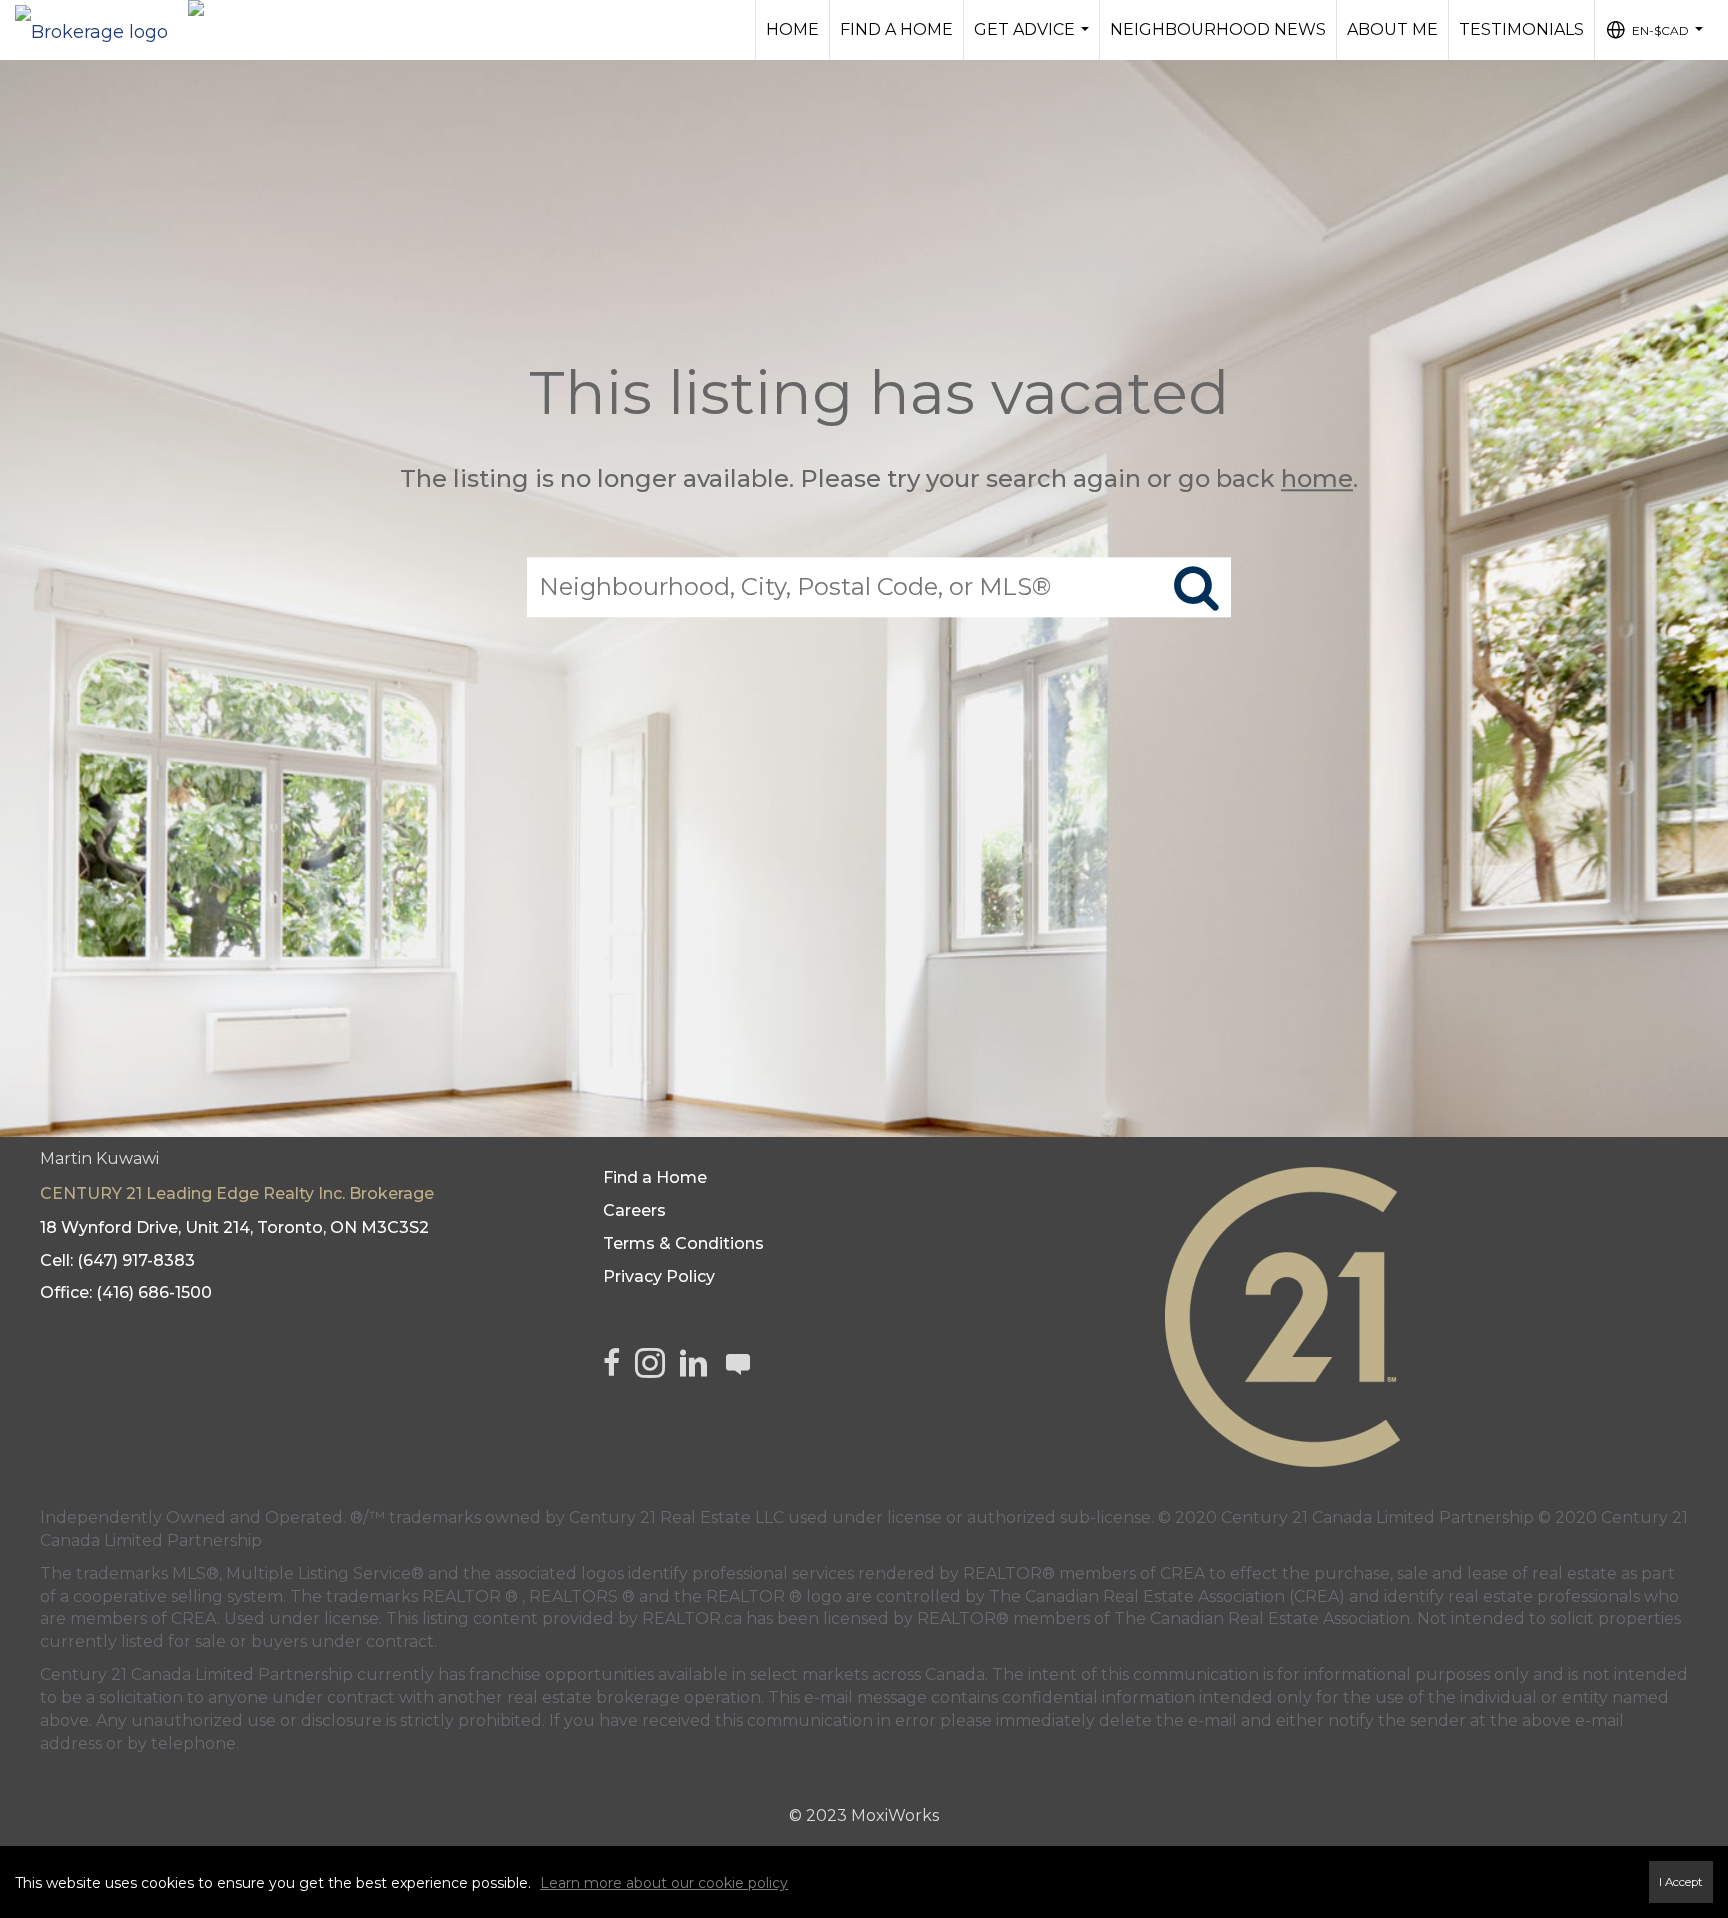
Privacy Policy (659, 1276)
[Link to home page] (101, 27)
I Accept (1681, 1882)
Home (792, 29)
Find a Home (896, 29)
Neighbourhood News (1218, 29)
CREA (1182, 1573)
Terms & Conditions (683, 1243)
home (1317, 478)
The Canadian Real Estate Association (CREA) (1167, 1596)
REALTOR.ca (692, 1618)
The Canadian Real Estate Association (1262, 1618)
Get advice (1034, 40)
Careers (634, 1210)
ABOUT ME (1392, 29)
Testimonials (1521, 29)
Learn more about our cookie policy (664, 1883)
